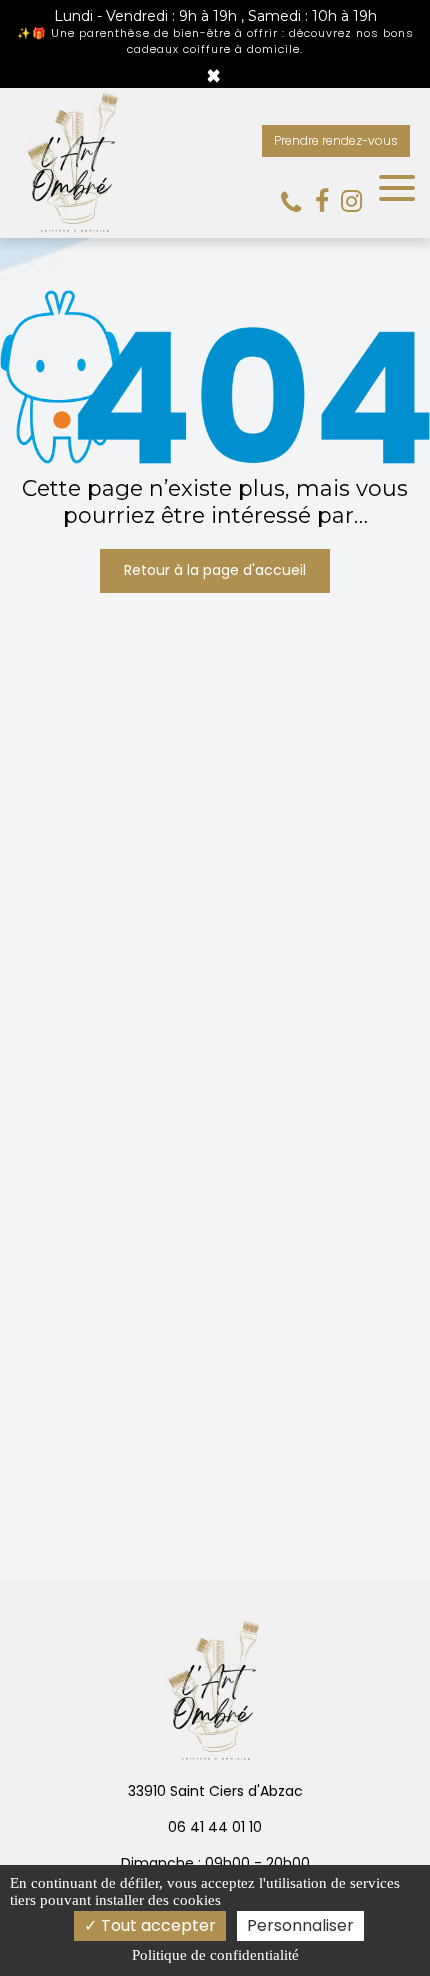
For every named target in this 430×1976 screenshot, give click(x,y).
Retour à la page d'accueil (215, 570)
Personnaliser (300, 1925)
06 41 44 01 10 (215, 1827)
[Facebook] (322, 202)
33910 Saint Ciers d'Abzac (215, 1791)
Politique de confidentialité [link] (215, 1955)
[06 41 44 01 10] (295, 203)
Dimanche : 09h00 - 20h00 (215, 1863)
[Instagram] (351, 202)
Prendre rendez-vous (336, 140)
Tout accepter (156, 1925)
